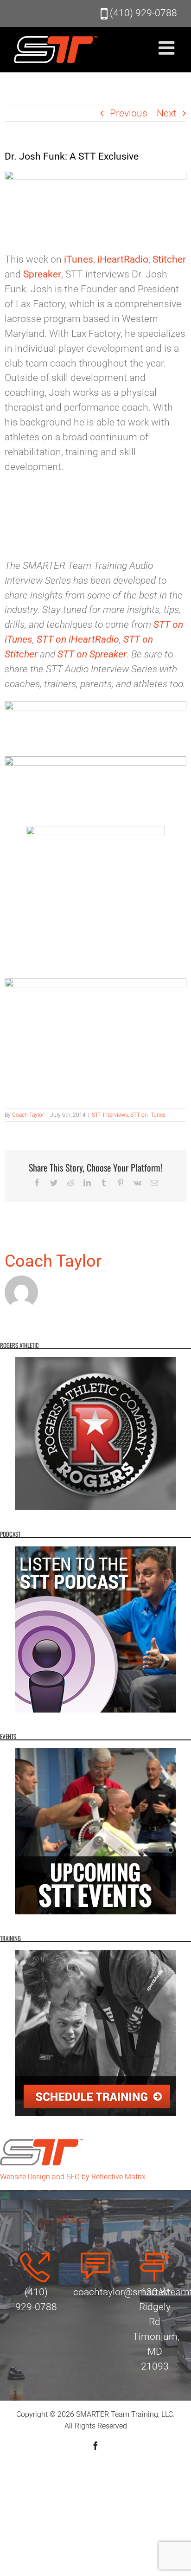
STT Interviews (110, 1115)
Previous (129, 113)
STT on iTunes (148, 1115)
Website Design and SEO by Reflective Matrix (73, 2177)
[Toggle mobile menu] (168, 48)
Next (167, 113)
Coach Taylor (28, 1115)
